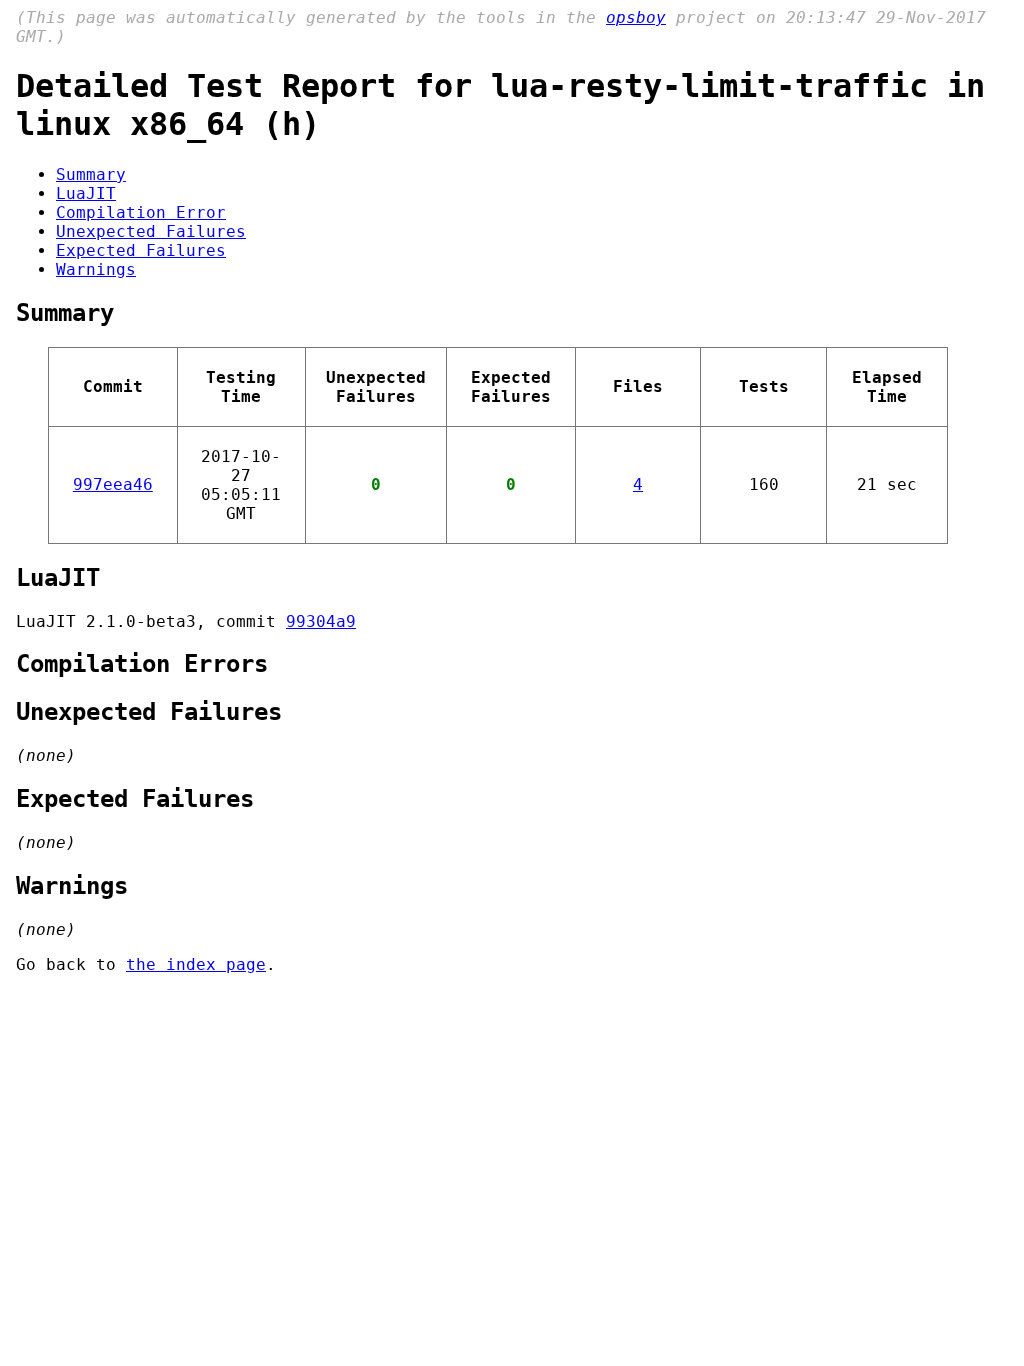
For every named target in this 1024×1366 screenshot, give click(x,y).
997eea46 (113, 484)
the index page (196, 964)
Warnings (96, 269)
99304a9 (321, 621)
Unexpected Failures (151, 231)
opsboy (636, 17)
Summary (91, 174)
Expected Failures (141, 250)
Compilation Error (141, 212)
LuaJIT (86, 193)
